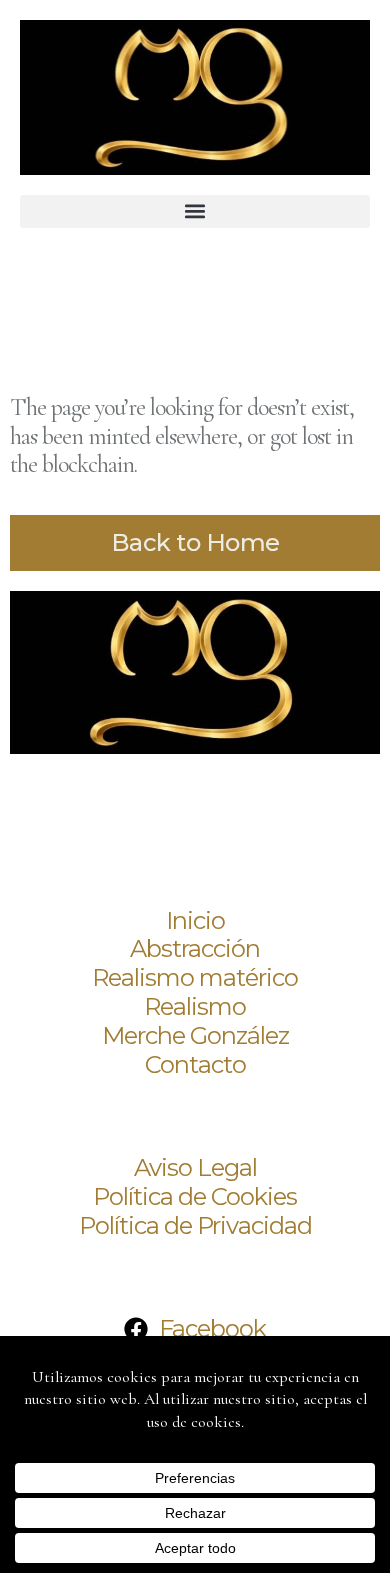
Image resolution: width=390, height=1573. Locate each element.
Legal (56, 1115)
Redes (60, 1276)
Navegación (97, 868)
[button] (195, 211)
